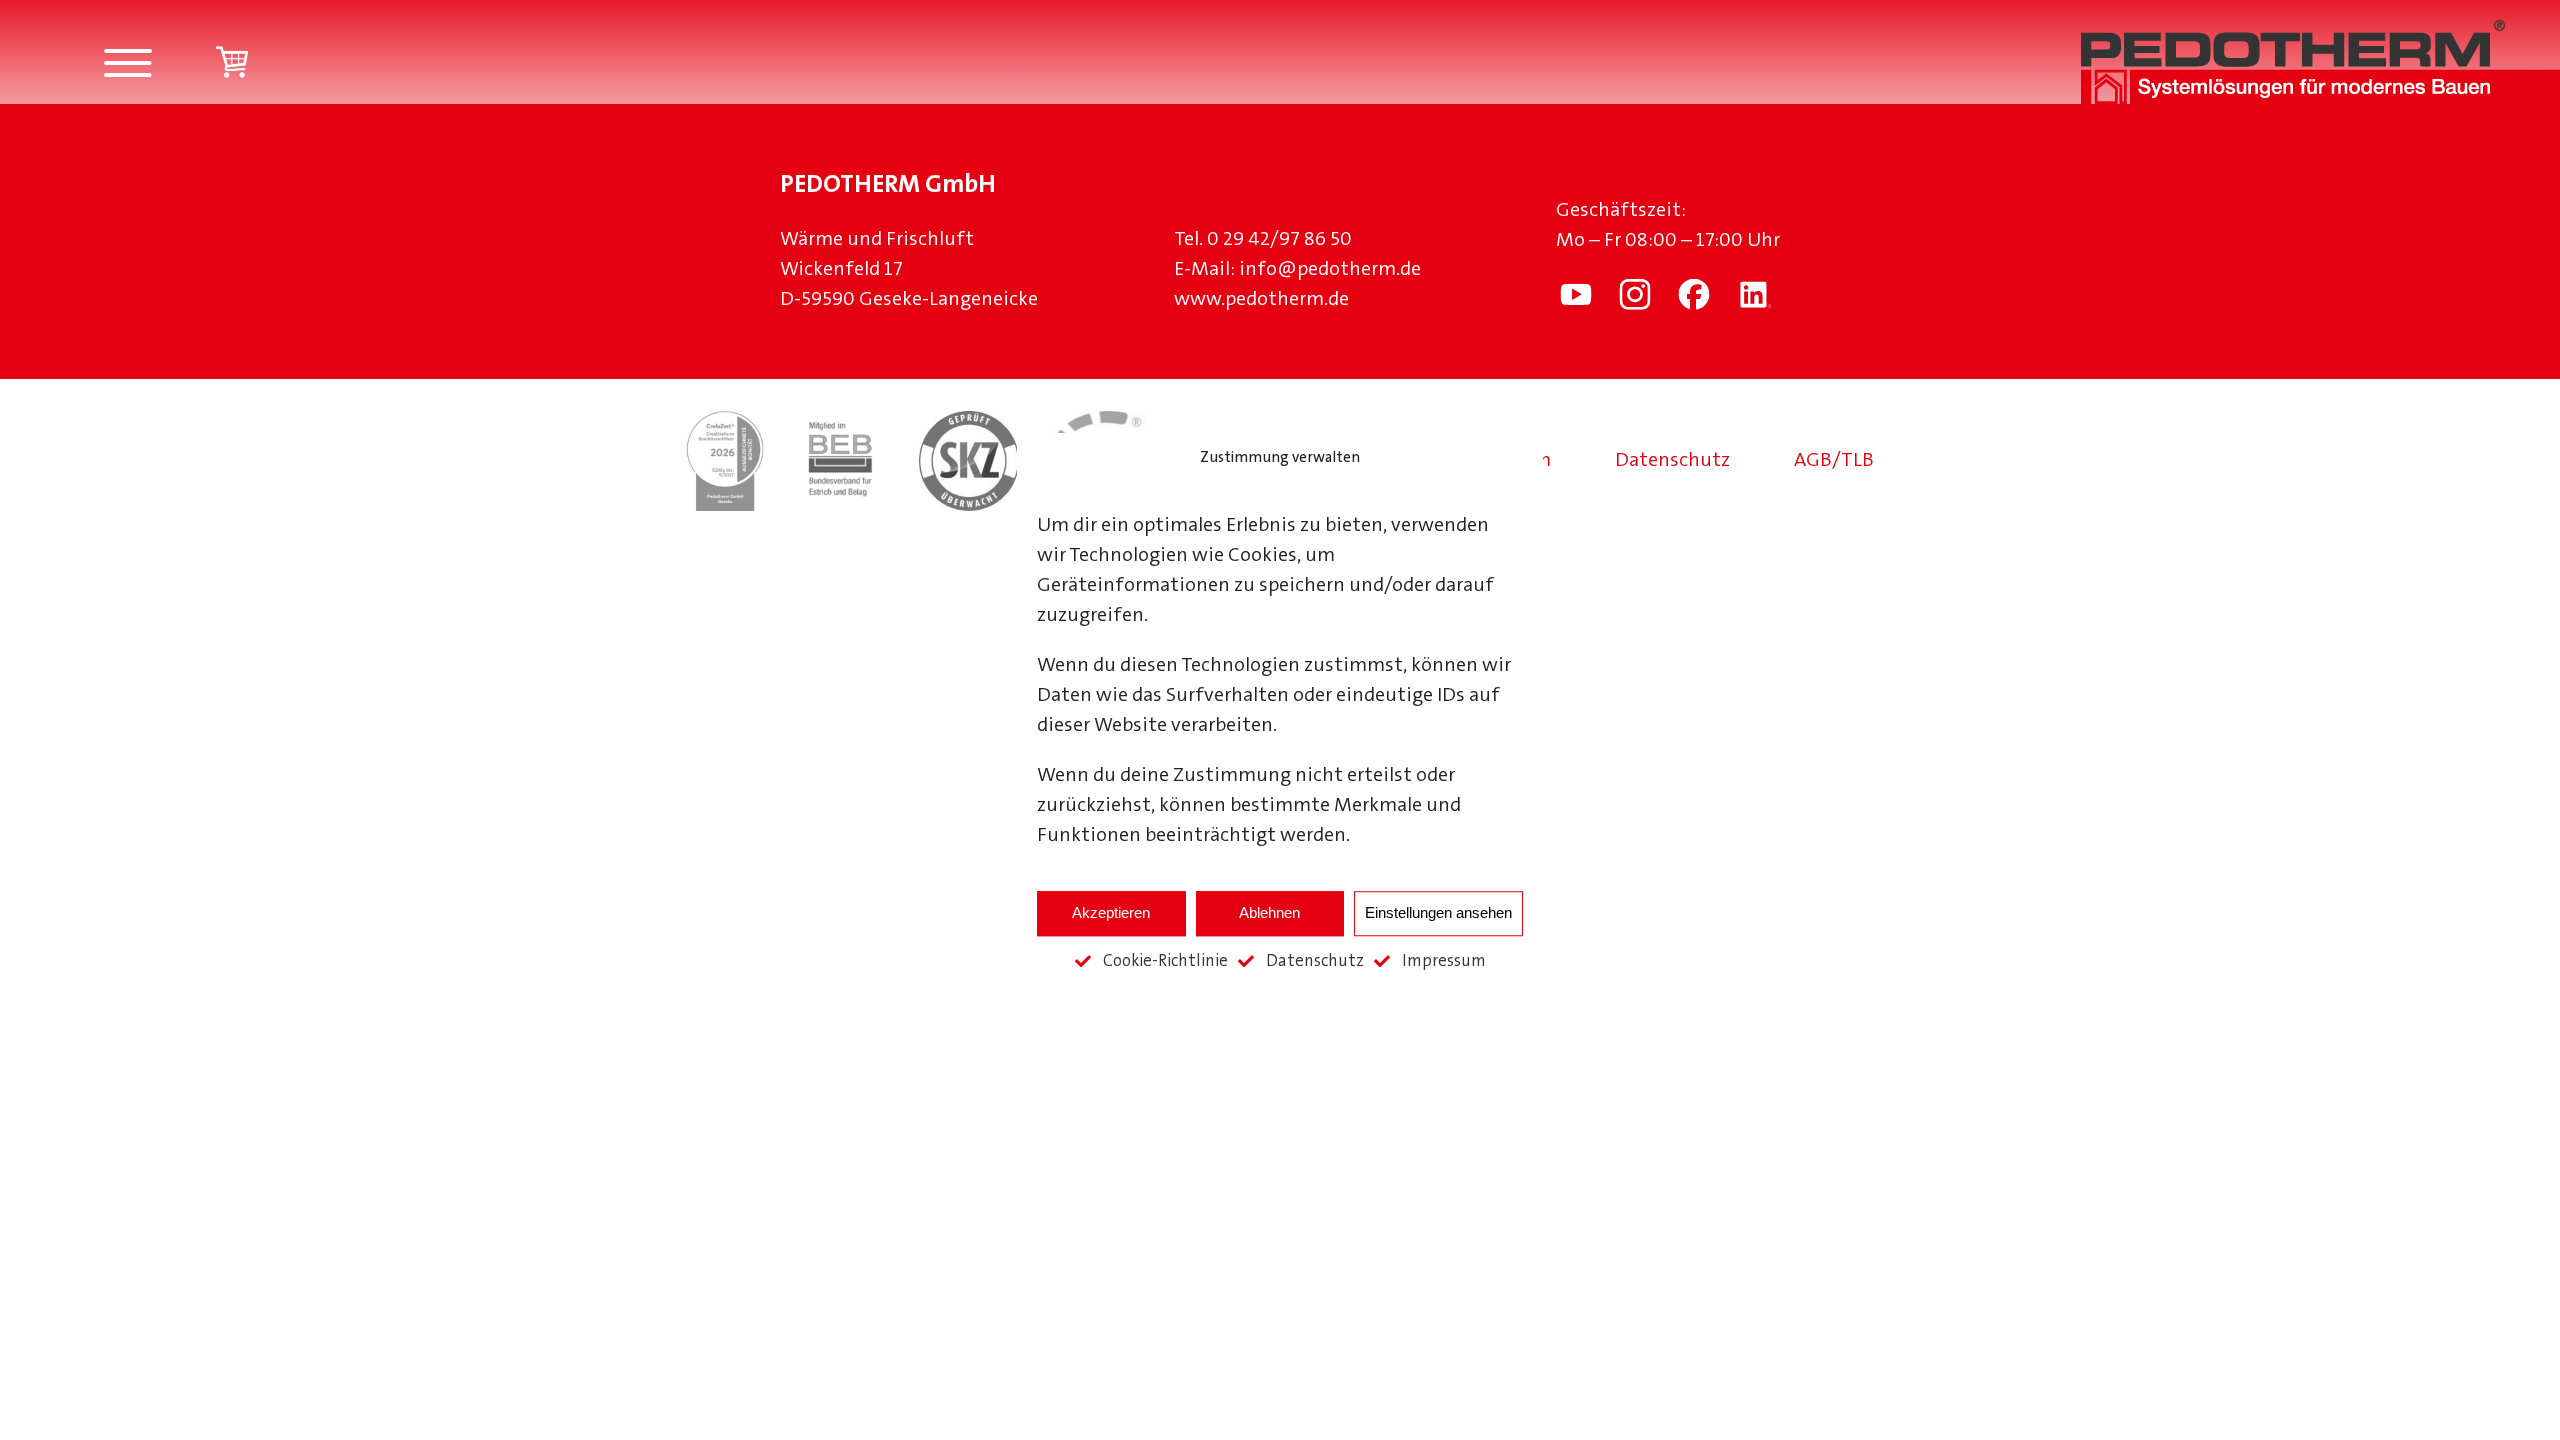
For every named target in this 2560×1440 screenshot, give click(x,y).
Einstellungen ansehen (1438, 912)
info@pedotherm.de (1330, 270)
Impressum (1444, 961)
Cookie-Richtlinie (1165, 961)
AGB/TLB (1834, 461)
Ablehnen (1269, 912)
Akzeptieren (1111, 912)
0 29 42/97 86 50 (1279, 240)
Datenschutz (1315, 961)
